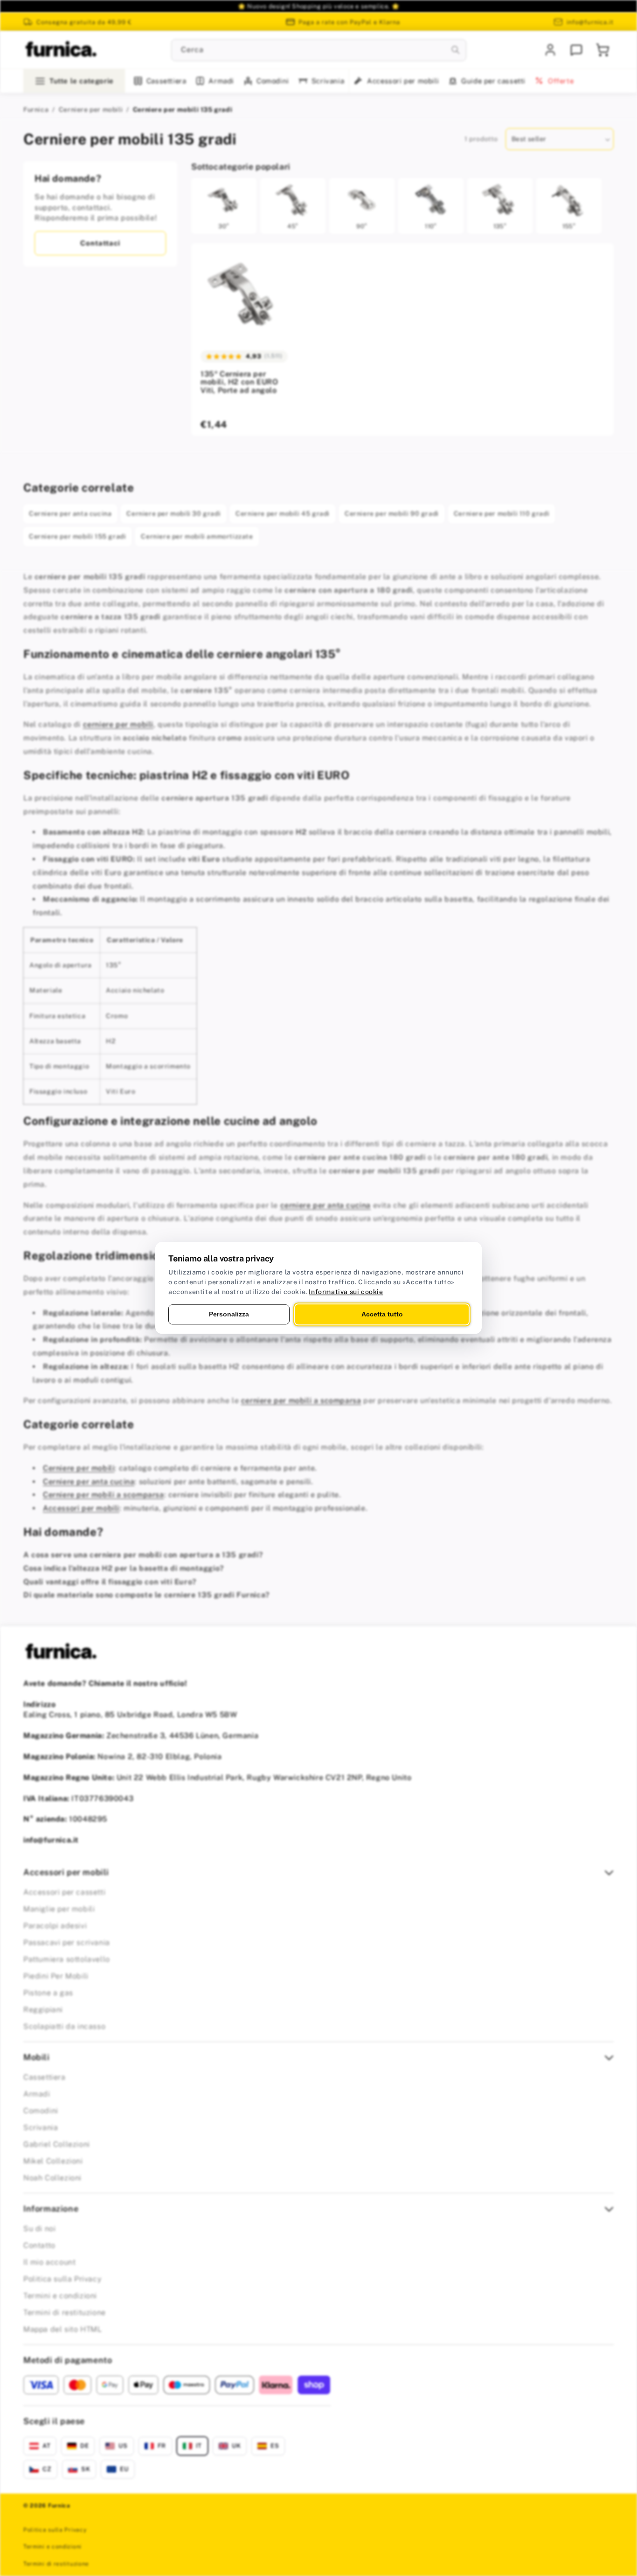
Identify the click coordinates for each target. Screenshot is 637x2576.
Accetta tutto (382, 1314)
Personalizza (229, 1314)
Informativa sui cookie (346, 1292)
